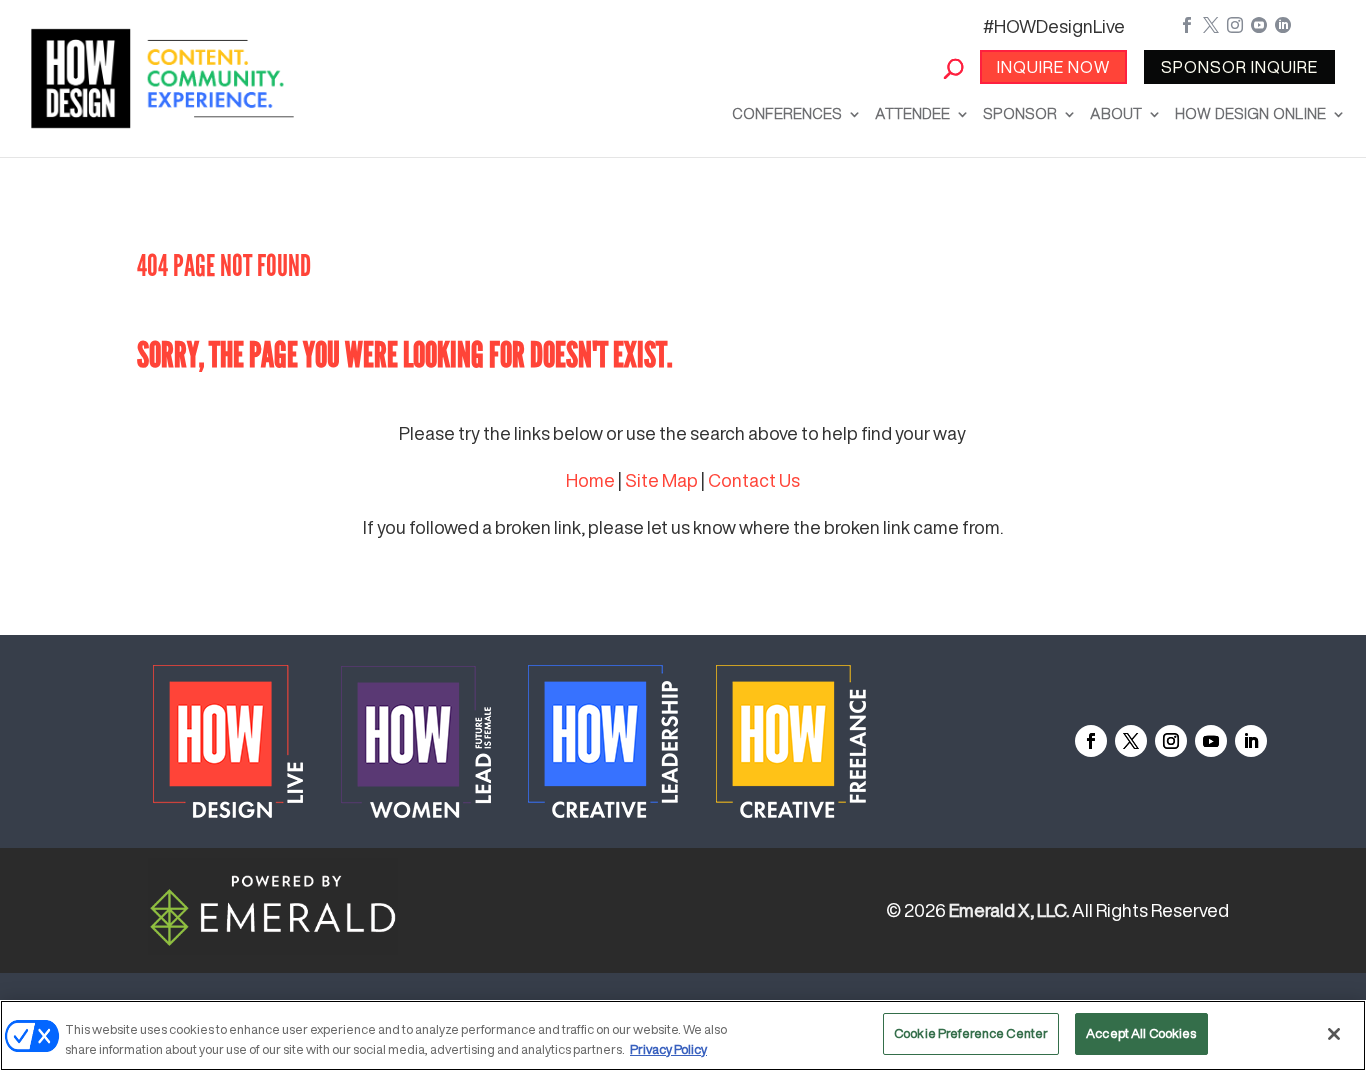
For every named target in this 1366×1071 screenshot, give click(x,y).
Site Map (661, 480)
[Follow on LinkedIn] (1251, 741)
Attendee (912, 113)
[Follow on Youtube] (1211, 741)
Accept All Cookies (1141, 1033)
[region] (683, 1035)
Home (590, 480)
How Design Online (1250, 113)
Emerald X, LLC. (1009, 910)
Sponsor (1020, 113)
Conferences (787, 113)
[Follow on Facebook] (1091, 741)
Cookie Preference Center (971, 1033)
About (1116, 113)
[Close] (1334, 1034)
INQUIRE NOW (1053, 67)
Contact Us (754, 480)
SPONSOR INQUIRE (1239, 67)
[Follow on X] (1131, 741)
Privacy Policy (668, 1049)
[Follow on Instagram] (1171, 741)
